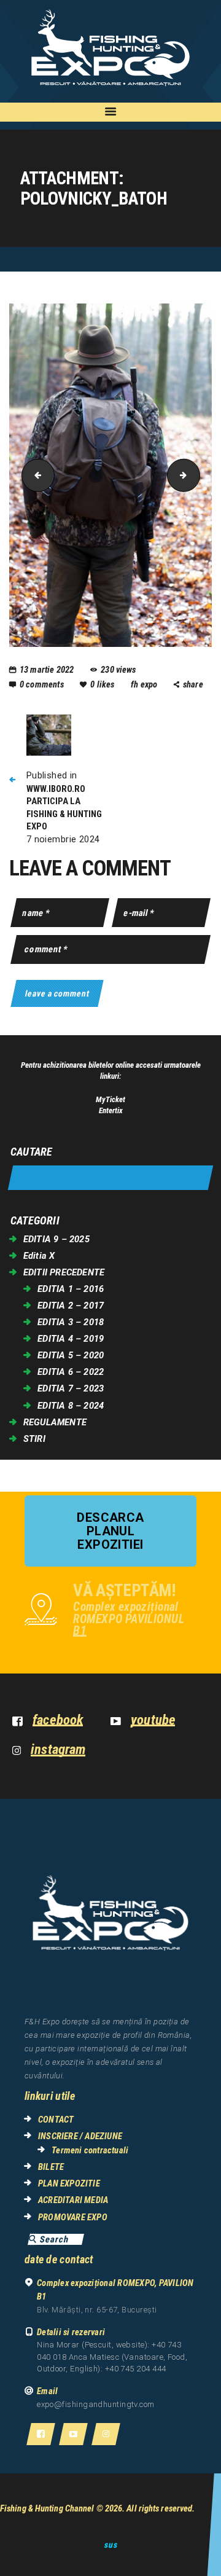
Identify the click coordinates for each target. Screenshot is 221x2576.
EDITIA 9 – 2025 (56, 1239)
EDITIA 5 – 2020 (71, 1355)
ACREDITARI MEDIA (73, 2200)
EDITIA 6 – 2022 (71, 1372)
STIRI (34, 1439)
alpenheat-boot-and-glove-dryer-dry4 (34, 475)
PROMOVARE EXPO (73, 2217)
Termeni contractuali (90, 2150)
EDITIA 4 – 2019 (71, 1339)
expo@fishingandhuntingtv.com (96, 2404)
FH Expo (145, 684)
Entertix (111, 1110)
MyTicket (110, 1099)
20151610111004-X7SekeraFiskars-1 (196, 475)
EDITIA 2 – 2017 (71, 1306)
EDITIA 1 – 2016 (71, 1289)
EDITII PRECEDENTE (64, 1272)
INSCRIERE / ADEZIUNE (80, 2136)
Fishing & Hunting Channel (47, 2508)
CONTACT (56, 2120)
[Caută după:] (110, 1178)
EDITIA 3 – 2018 (71, 1322)
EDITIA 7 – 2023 (71, 1388)
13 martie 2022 (47, 670)
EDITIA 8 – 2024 (71, 1406)
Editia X (39, 1256)
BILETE (51, 2167)
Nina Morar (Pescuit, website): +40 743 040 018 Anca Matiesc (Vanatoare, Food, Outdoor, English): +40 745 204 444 (112, 2357)
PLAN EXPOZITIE (69, 2183)
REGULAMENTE (55, 1422)
